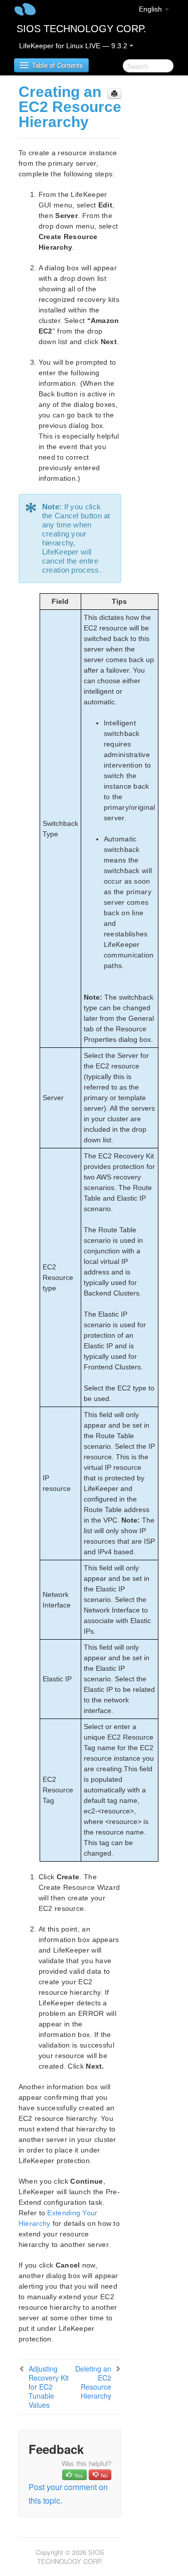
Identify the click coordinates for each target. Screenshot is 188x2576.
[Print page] (114, 94)
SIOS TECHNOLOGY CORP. (81, 29)
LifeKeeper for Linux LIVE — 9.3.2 (74, 46)
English (151, 9)
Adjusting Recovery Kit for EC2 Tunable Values (49, 2387)
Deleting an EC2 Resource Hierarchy (93, 2382)
